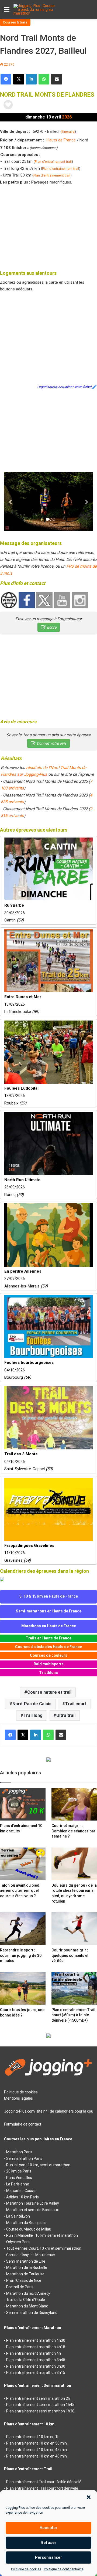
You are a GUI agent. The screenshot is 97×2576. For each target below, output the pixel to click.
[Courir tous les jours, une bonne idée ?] (23, 1988)
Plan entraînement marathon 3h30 (36, 2366)
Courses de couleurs (49, 1655)
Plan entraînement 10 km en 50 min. (37, 2443)
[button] (89, 2497)
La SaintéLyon (18, 2216)
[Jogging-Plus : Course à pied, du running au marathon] (35, 9)
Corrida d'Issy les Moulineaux (31, 2255)
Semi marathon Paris (24, 2158)
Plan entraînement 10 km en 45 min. (37, 2450)
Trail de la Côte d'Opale (26, 2300)
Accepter (48, 2528)
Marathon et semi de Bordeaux (32, 2210)
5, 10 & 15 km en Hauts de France (49, 1596)
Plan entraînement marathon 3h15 (36, 2372)
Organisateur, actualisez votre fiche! (64, 387)
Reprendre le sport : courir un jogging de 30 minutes (21, 1955)
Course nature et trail (49, 1692)
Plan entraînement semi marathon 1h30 (40, 2411)
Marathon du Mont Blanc (27, 2306)
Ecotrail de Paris (20, 2287)
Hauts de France (61, 140)
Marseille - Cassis (21, 2191)
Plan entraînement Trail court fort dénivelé (42, 2488)
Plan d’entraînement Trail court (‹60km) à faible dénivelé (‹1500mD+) (73, 2015)
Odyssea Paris (18, 2242)
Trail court (76, 1704)
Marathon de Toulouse (25, 2274)
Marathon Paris (19, 2152)
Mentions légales (18, 2098)
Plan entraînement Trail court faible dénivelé (44, 2482)
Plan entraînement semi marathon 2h (38, 2398)
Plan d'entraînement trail (53, 162)
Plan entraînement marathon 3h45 (36, 2360)
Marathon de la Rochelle (27, 2267)
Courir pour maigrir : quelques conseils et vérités (70, 1955)
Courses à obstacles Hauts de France (48, 1647)
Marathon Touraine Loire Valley (33, 2203)
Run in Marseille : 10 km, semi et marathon (42, 2235)
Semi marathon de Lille (26, 2261)
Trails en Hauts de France (48, 1638)
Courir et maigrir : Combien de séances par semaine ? (73, 1831)
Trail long (33, 1715)
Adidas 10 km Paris (22, 2197)
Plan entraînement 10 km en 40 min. (37, 2456)
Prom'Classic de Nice (24, 2280)
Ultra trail (66, 1715)
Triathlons (48, 1673)
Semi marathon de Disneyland (32, 2313)
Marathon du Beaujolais (26, 2223)
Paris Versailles (19, 2178)
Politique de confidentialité (64, 2569)
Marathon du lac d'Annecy (28, 2293)
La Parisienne (18, 2184)
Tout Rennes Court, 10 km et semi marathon (44, 2248)
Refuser (48, 2543)
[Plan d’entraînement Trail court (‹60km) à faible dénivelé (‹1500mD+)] (74, 1988)
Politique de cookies (26, 2569)
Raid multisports (49, 1664)
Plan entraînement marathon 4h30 (36, 2340)
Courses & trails (15, 22)
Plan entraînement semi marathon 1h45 (40, 2405)
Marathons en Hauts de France (49, 1626)
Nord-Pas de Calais (32, 1704)
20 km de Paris (19, 2171)
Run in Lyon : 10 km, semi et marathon (38, 2165)
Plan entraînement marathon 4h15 (36, 2347)
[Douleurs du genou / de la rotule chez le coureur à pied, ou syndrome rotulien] (74, 1864)
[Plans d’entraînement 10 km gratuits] (23, 1804)
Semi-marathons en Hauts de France (49, 1611)
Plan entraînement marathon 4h (34, 2353)
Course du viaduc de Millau (29, 2229)
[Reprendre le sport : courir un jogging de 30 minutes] (23, 1929)
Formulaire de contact (23, 2124)
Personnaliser (48, 2557)
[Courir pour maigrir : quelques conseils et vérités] (74, 1929)
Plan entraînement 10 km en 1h (33, 2437)
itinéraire (68, 132)
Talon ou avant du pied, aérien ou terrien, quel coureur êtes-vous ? (20, 1891)
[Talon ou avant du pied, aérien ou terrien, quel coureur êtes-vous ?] (23, 1864)
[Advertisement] (48, 226)
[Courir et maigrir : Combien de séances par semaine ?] (74, 1804)
